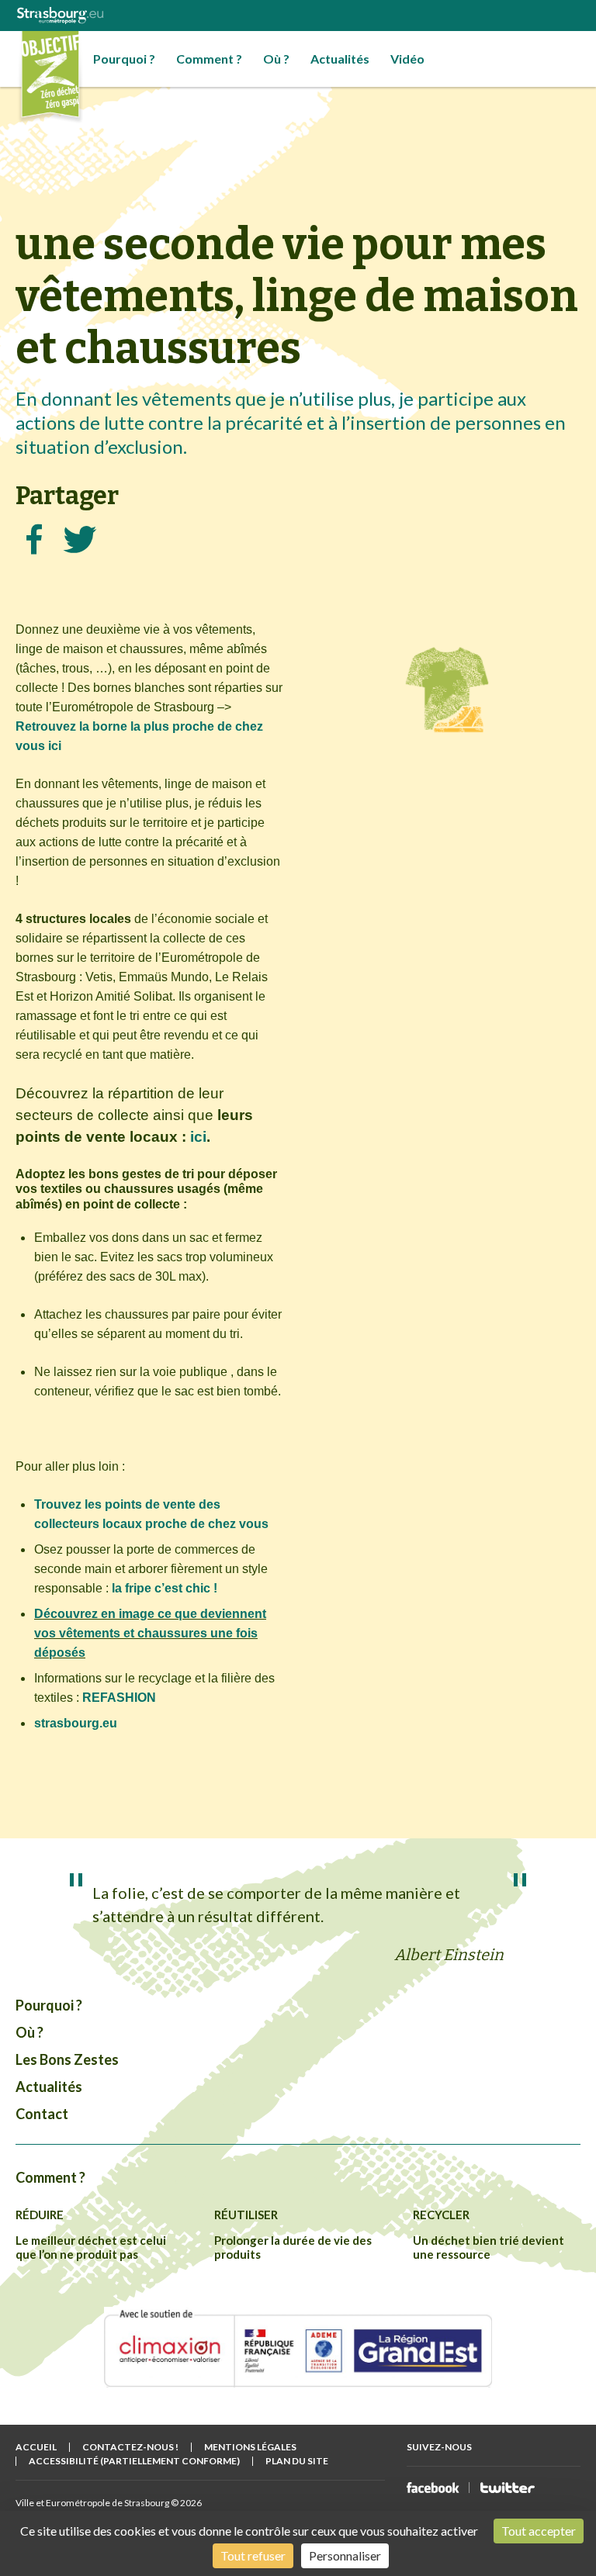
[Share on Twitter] (80, 539)
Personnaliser (345, 2555)
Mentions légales (250, 2447)
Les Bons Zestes (67, 2059)
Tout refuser (253, 2555)
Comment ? (209, 59)
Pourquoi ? (124, 59)
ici (198, 1137)
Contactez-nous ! (130, 2447)
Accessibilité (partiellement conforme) (134, 2461)
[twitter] (508, 2488)
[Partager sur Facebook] (34, 539)
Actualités (340, 59)
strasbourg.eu (76, 1723)
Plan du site (297, 2461)
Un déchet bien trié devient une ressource (489, 2247)
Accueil (36, 2447)
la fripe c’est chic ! (165, 1588)
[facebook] (433, 2488)
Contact (42, 2114)
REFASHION (119, 1698)
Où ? (276, 59)
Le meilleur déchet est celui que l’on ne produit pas (91, 2247)
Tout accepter (539, 2531)
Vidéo (407, 59)
